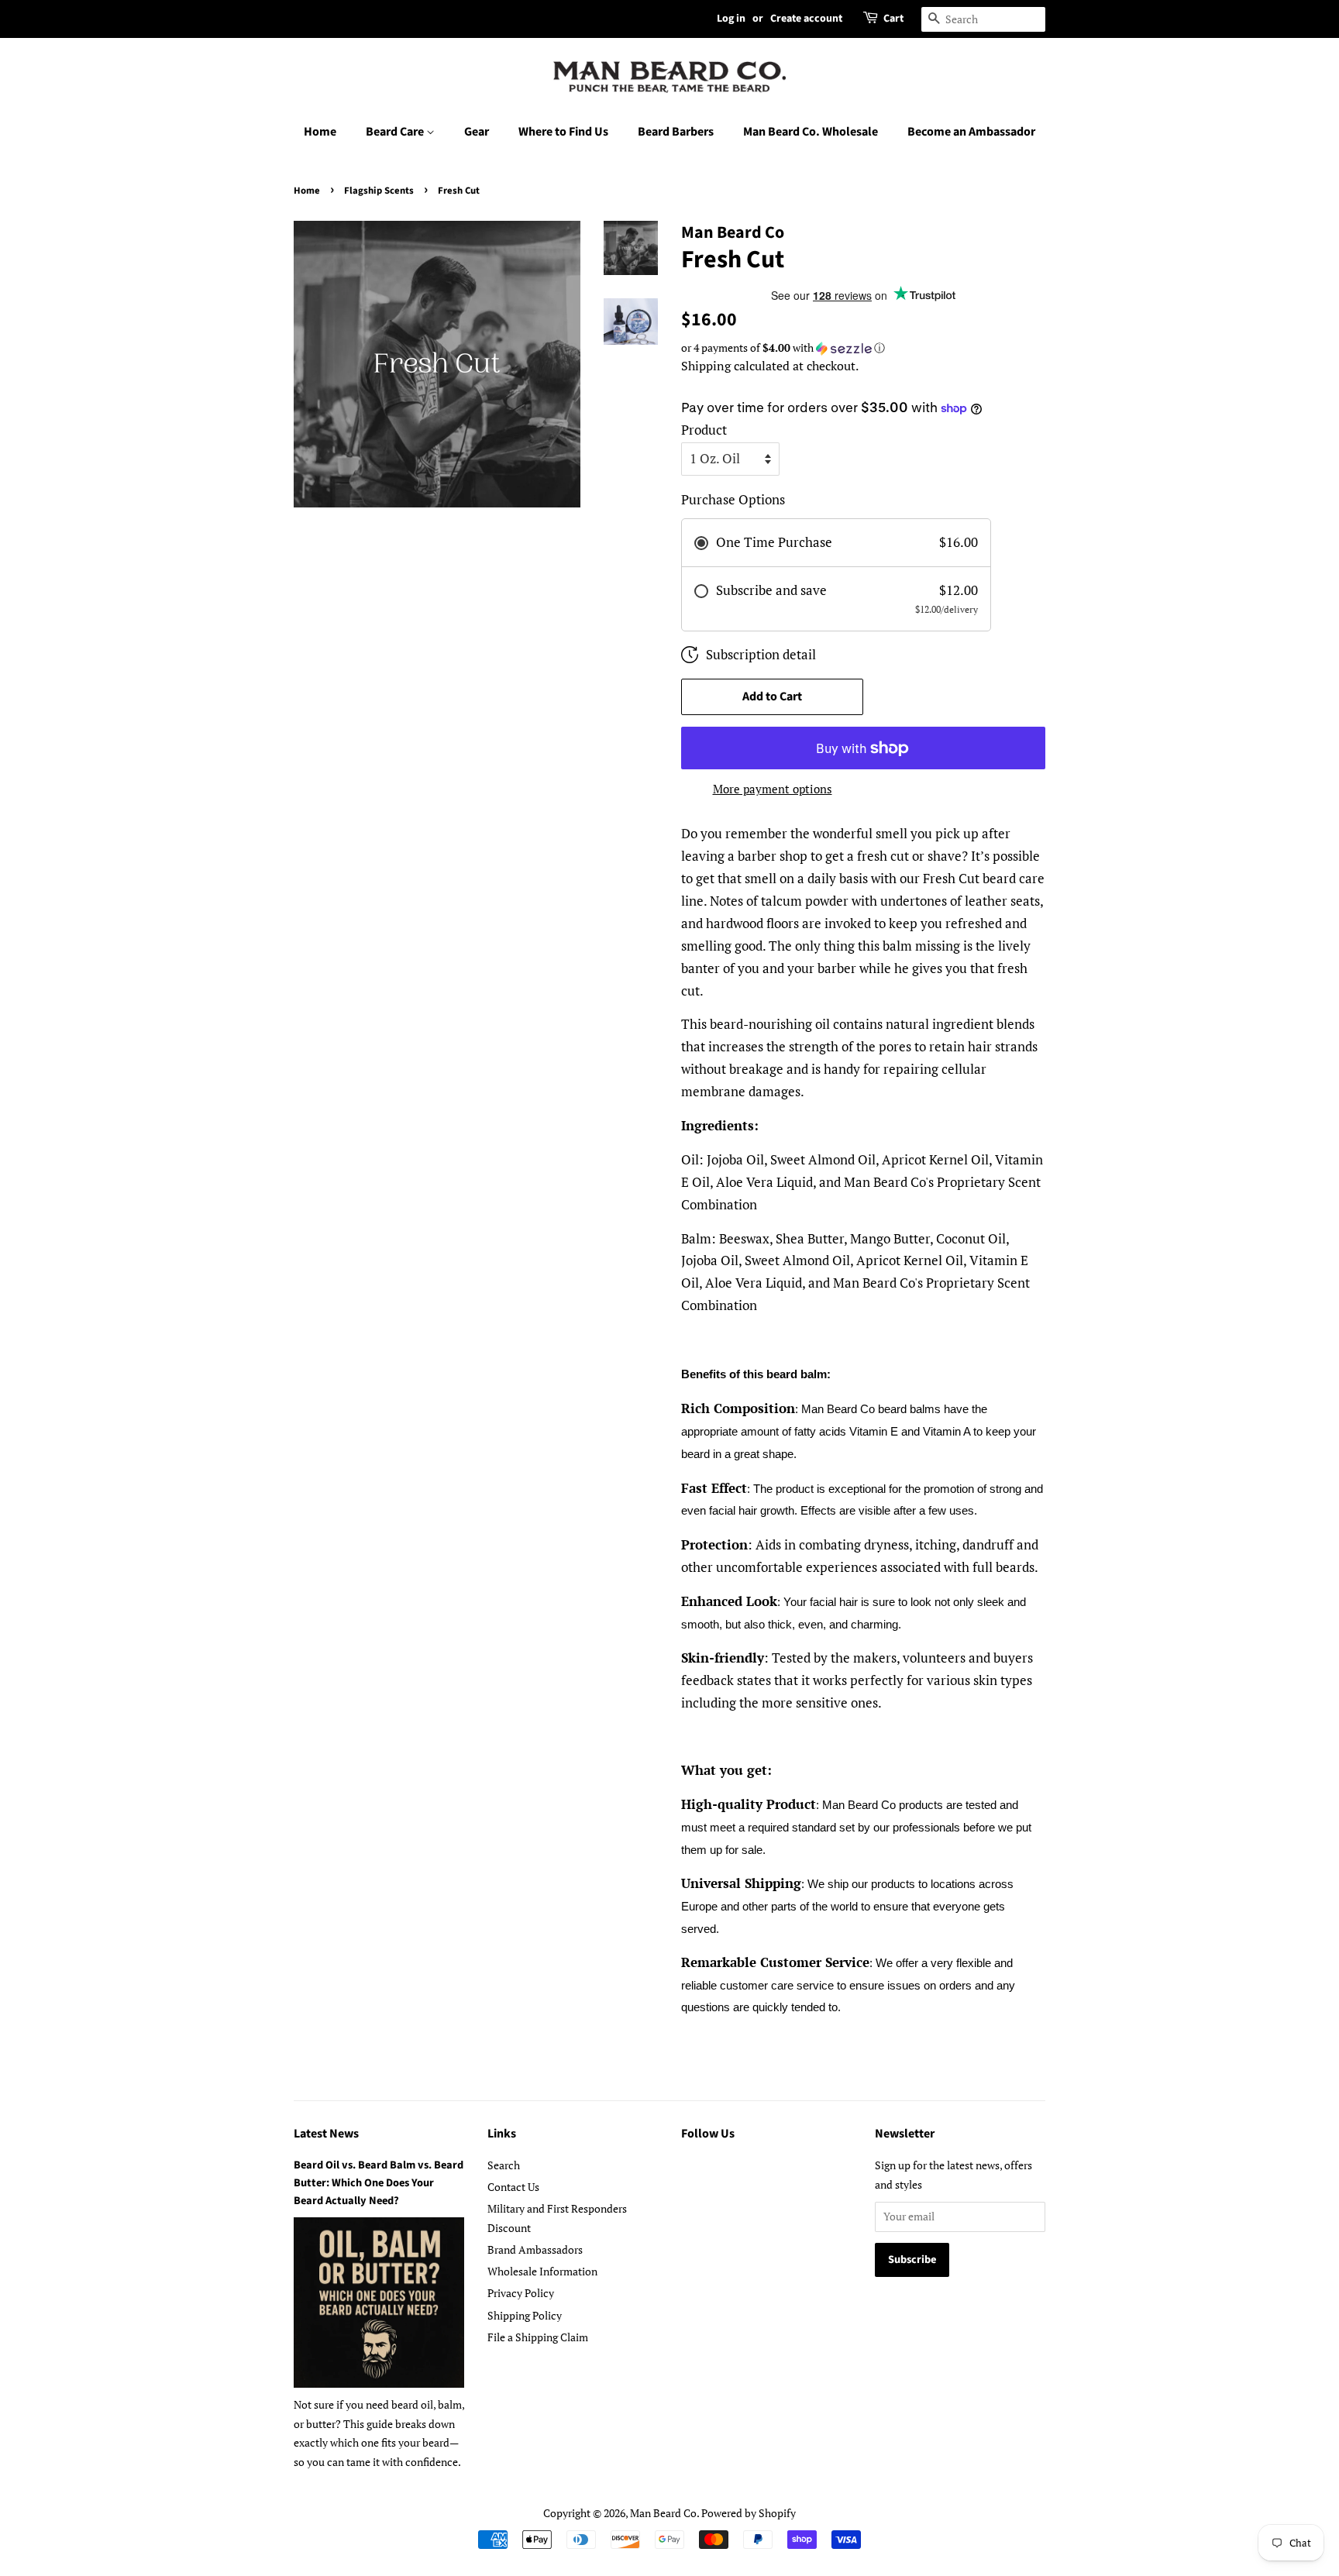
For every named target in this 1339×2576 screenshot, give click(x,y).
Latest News (326, 2134)
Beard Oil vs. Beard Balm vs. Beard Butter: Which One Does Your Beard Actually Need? (379, 2183)
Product (704, 430)
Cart (893, 19)
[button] (863, 348)
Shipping (706, 366)
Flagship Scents (379, 191)
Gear (477, 132)
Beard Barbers (676, 132)
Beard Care (396, 132)
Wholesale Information (542, 2271)
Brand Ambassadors (535, 2249)
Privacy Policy (521, 2293)
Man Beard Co (663, 2513)
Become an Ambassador (971, 132)
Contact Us (513, 2187)
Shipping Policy (525, 2315)
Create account (806, 19)
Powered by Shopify (749, 2513)
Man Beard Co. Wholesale (811, 132)
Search (504, 2165)
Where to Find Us (563, 132)
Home (320, 132)
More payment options (773, 789)
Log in (731, 19)
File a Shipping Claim (538, 2337)
